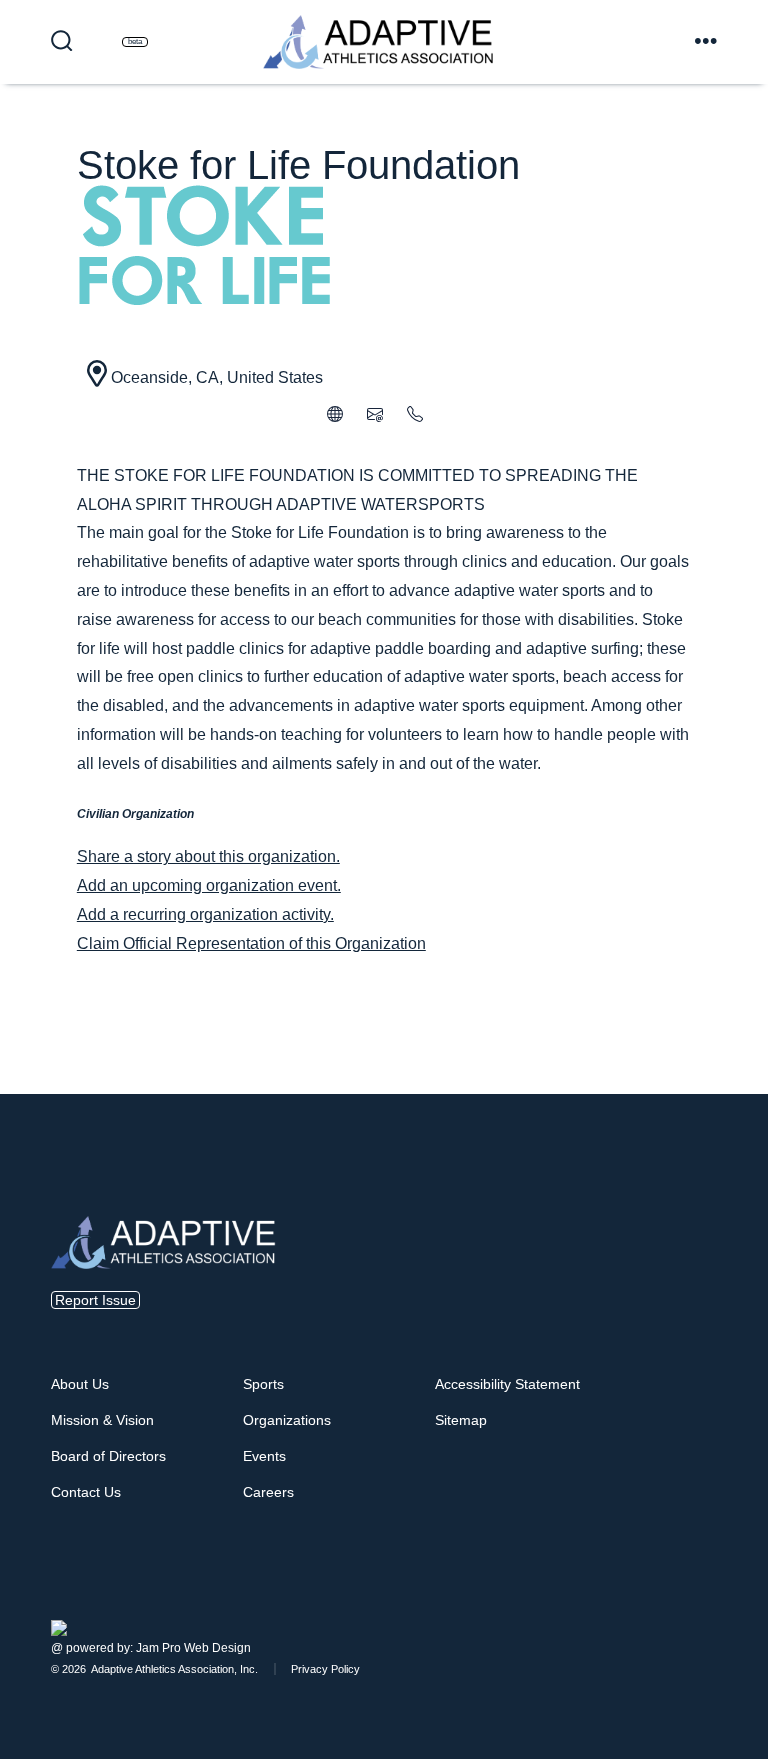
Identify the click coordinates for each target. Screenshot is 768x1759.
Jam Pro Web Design (193, 1648)
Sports (263, 1384)
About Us (80, 1384)
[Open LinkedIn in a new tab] (713, 1603)
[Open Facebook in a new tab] (689, 1603)
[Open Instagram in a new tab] (701, 1603)
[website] (335, 416)
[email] (375, 416)
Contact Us (86, 1492)
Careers (268, 1492)
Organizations (287, 1420)
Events (264, 1456)
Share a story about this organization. (208, 856)
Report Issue (95, 1300)
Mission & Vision (102, 1420)
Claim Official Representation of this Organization (251, 943)
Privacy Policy (325, 1669)
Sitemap (461, 1420)
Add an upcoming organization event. (209, 885)
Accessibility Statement (507, 1384)
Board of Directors (108, 1456)
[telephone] (415, 416)
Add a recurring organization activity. (205, 914)
